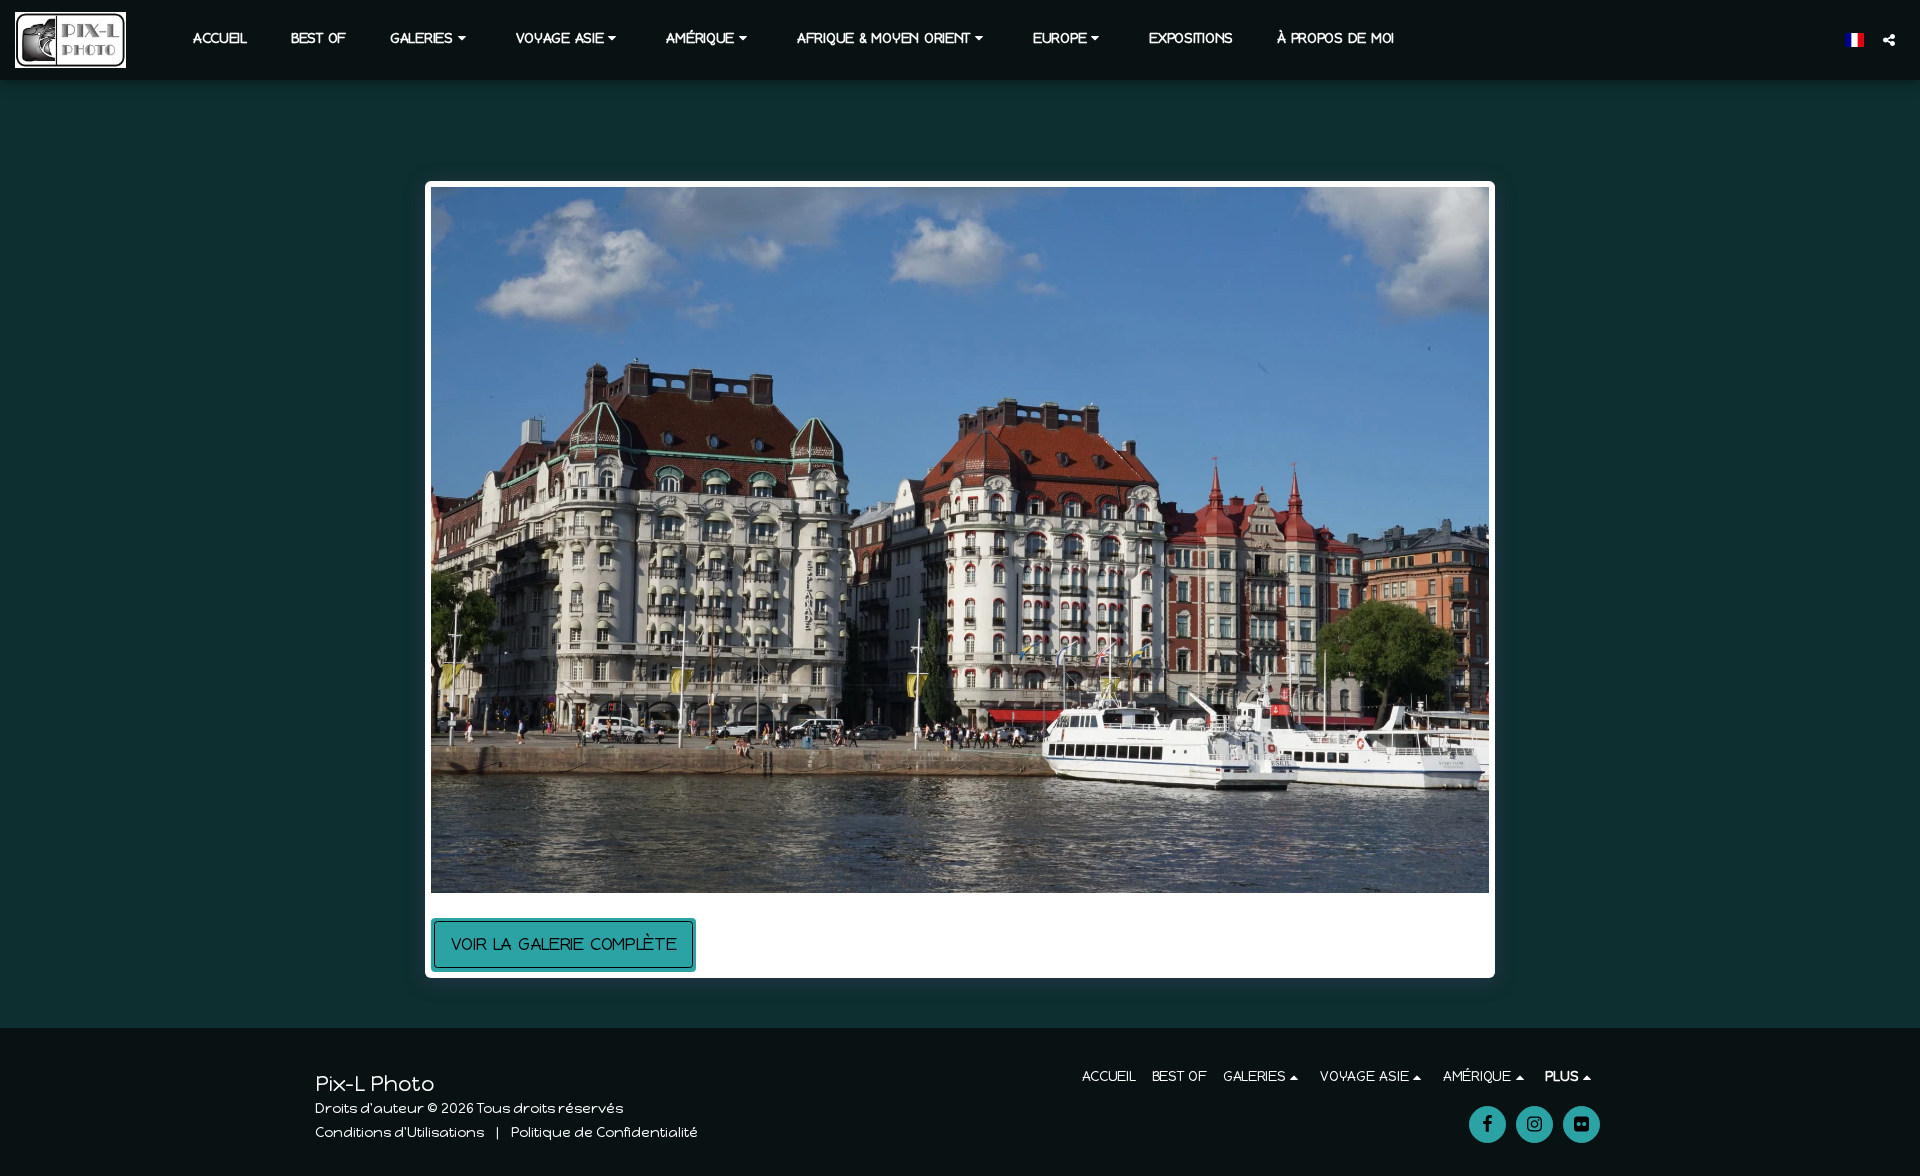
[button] (431, 39)
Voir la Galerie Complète (563, 944)
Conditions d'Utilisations (399, 1132)
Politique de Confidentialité (604, 1132)
